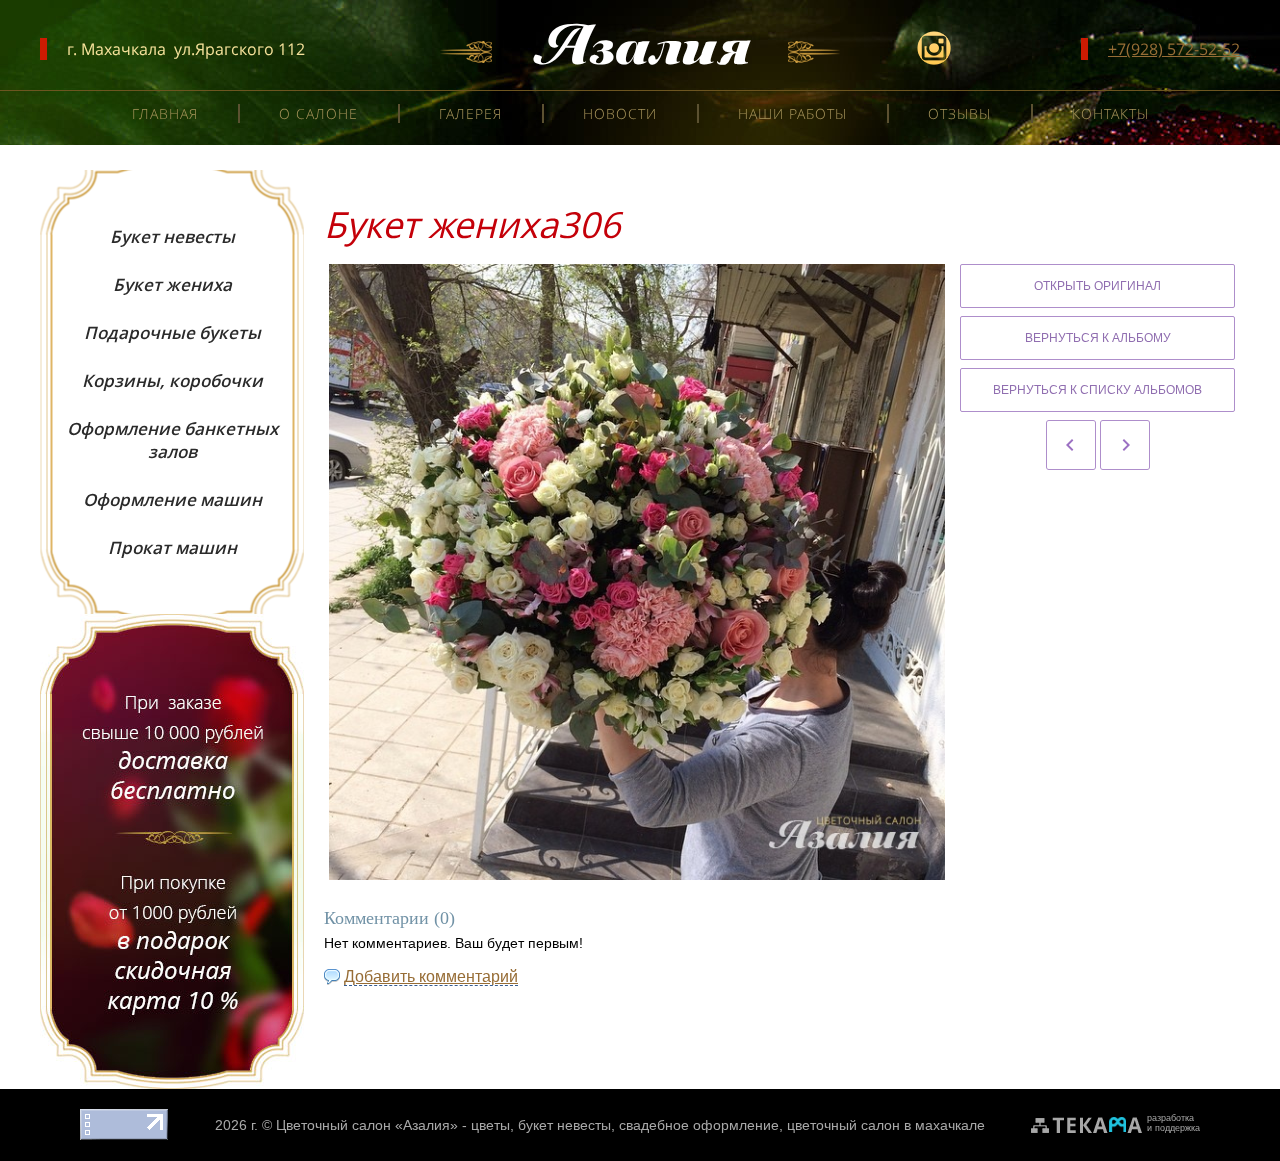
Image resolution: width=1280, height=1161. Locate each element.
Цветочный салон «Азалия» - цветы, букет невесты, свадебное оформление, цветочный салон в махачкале (630, 1125)
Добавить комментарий (431, 976)
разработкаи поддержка (1173, 1123)
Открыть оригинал (1097, 286)
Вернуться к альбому (1098, 338)
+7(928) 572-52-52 (1174, 49)
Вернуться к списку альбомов (1097, 390)
